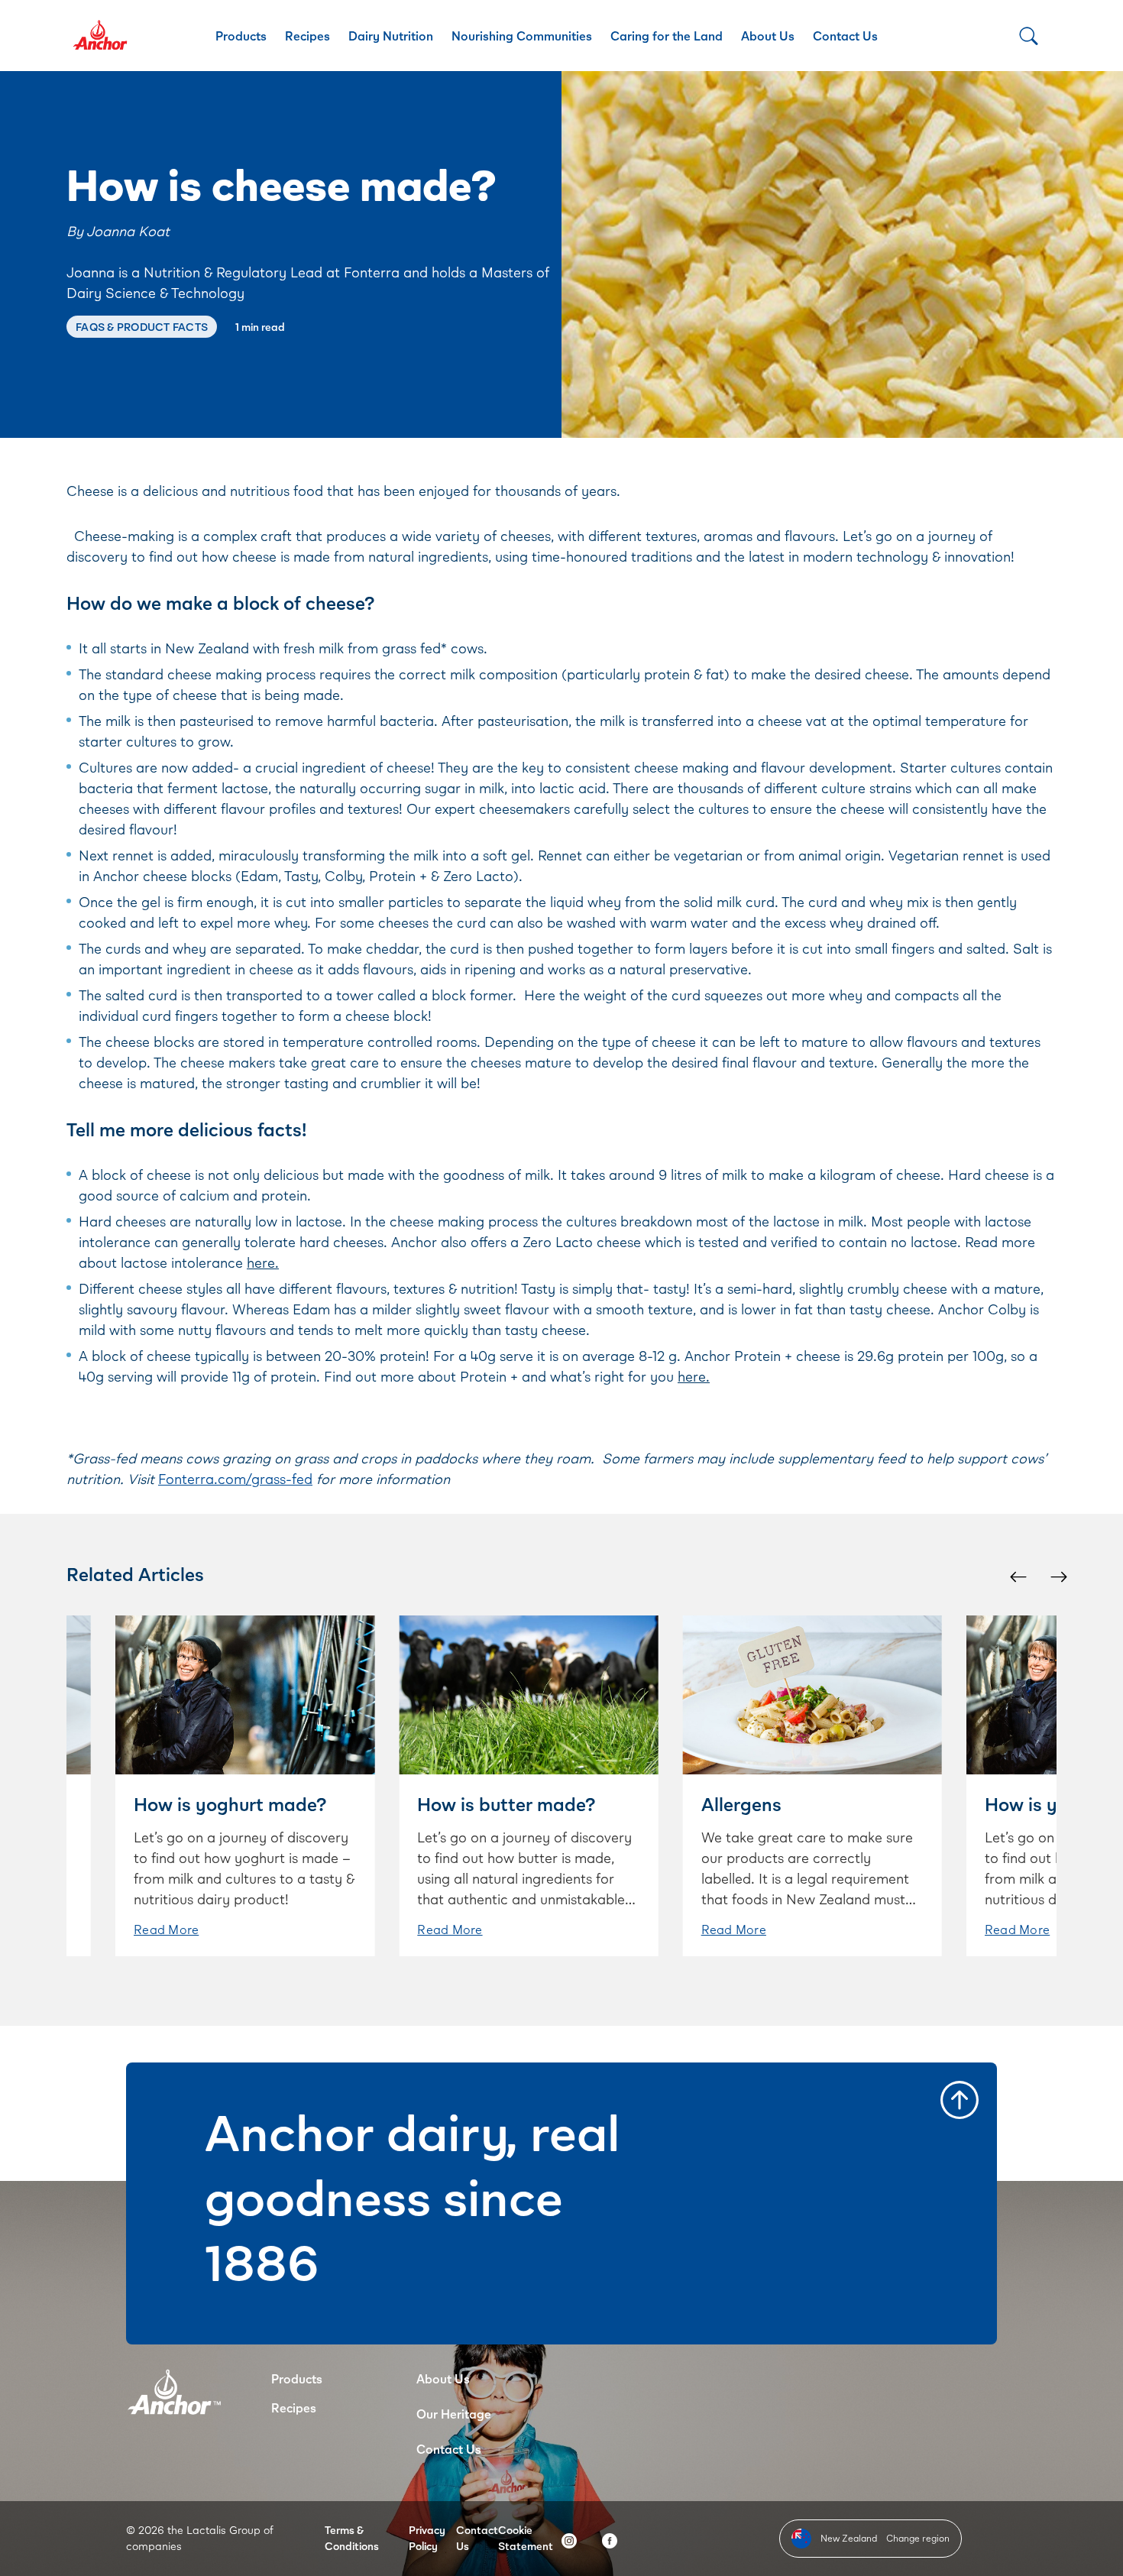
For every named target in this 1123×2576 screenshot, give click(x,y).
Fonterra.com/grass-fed (235, 1479)
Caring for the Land (667, 36)
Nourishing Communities (522, 36)
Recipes (307, 36)
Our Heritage (454, 2414)
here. (263, 1262)
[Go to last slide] (1017, 1576)
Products (241, 36)
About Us (768, 36)
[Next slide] (1058, 1576)
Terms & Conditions (352, 2538)
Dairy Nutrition (391, 36)
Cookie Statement (526, 2538)
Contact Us (845, 36)
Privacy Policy (427, 2538)
